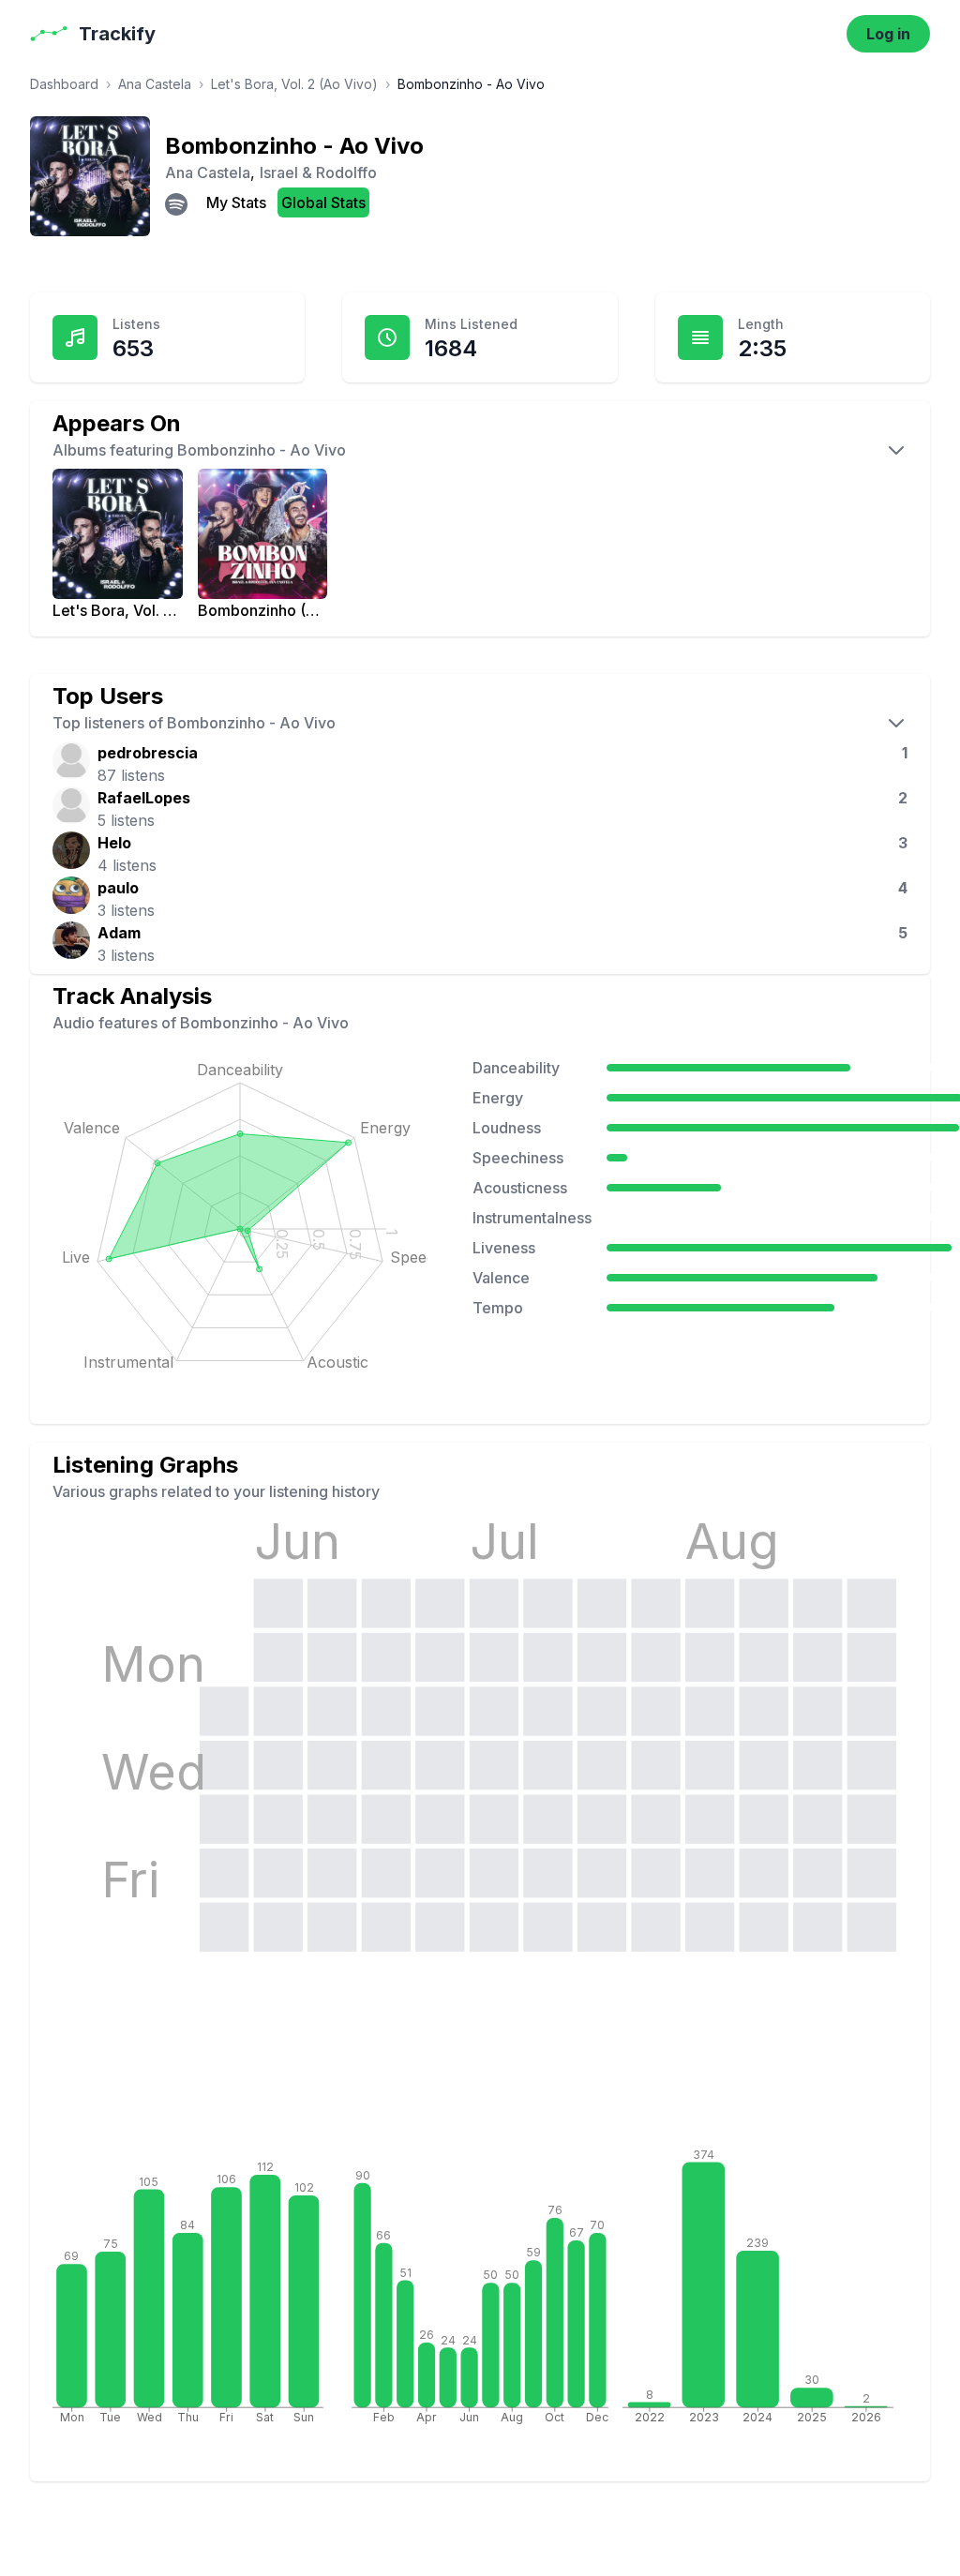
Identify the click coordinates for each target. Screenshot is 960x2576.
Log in (888, 34)
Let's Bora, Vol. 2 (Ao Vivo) (294, 84)
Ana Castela (155, 84)
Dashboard (64, 84)
